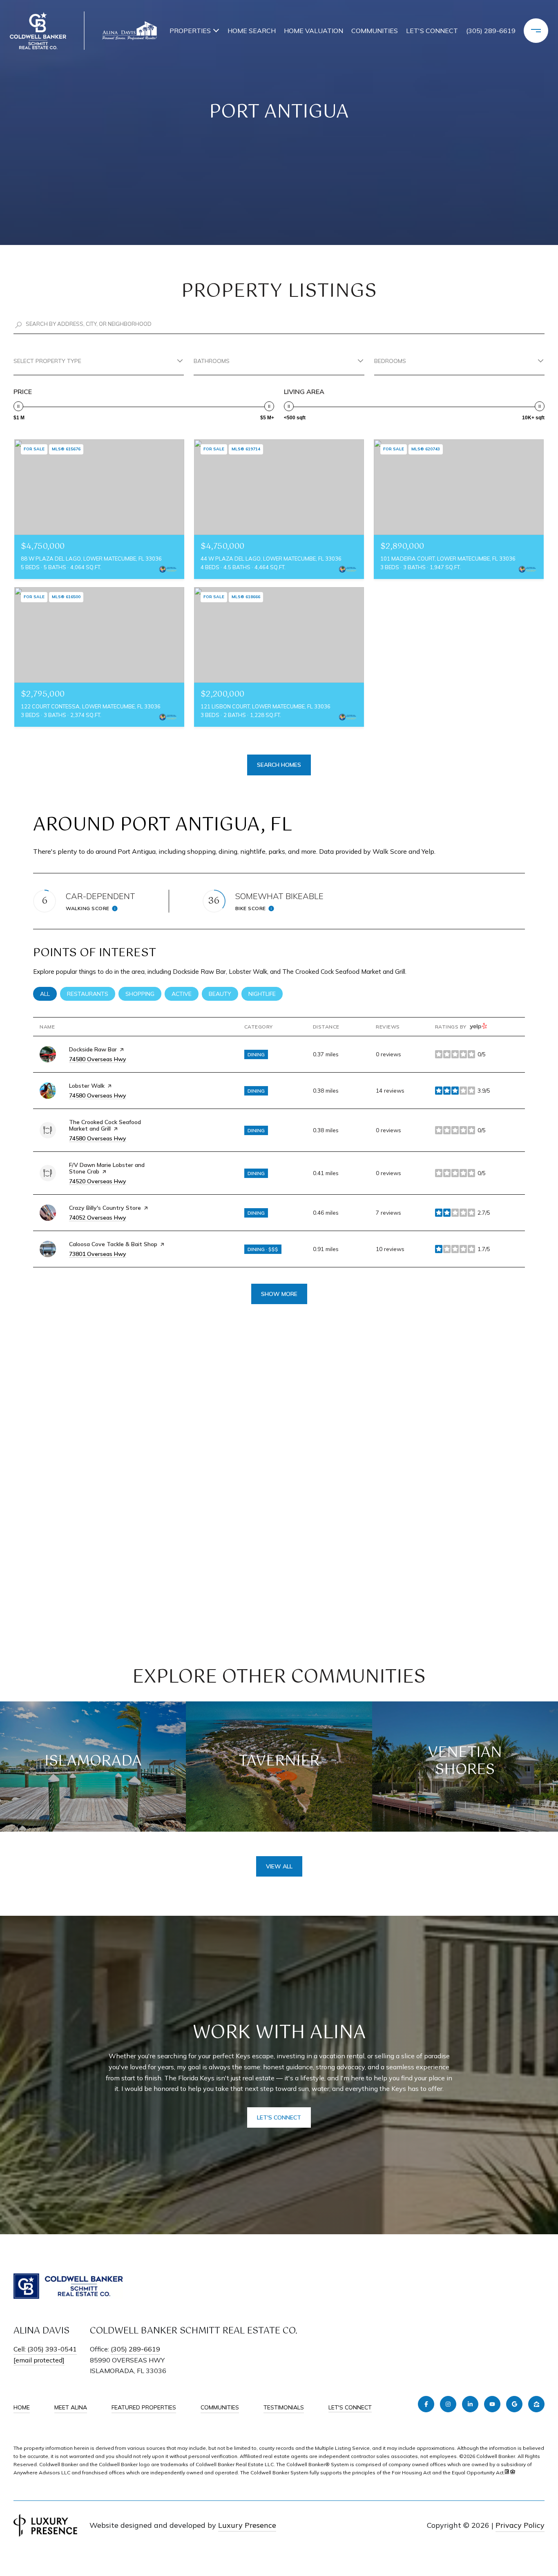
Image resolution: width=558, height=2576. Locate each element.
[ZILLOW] (536, 2404)
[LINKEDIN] (470, 2404)
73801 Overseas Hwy (98, 1254)
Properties (190, 31)
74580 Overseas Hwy (98, 1059)
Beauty (223, 994)
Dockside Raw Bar (93, 1049)
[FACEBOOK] (426, 2404)
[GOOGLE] (514, 2404)
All (48, 994)
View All (279, 1866)
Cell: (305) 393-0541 (45, 2349)
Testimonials (284, 2407)
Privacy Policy (520, 2525)
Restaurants (91, 994)
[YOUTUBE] (492, 2404)
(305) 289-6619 (491, 31)
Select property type (47, 361)
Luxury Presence (247, 2525)
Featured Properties (144, 2407)
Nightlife (266, 994)
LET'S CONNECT (350, 2408)
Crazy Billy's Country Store (105, 1208)
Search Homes (279, 765)
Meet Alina (71, 2407)
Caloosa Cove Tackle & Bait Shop (113, 1244)
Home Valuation (314, 31)
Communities (375, 31)
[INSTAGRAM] (448, 2404)
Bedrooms (390, 361)
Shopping (143, 994)
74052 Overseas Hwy (98, 1218)
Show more (279, 1294)
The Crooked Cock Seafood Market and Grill (105, 1125)
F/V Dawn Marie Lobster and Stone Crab (107, 1168)
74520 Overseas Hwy (98, 1181)
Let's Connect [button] (279, 2117)
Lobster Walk (87, 1086)
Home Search (252, 31)
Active (185, 994)
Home (22, 2407)
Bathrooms (212, 361)
